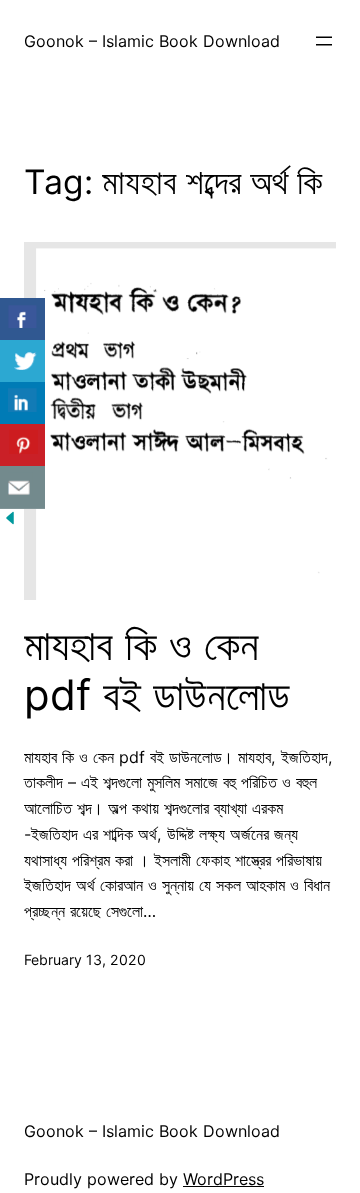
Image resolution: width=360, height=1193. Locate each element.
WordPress (223, 1179)
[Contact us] (22, 487)
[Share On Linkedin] (22, 403)
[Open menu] (324, 41)
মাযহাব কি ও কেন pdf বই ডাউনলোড (157, 670)
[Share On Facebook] (22, 319)
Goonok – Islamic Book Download (152, 41)
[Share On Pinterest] (22, 445)
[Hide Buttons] (10, 522)
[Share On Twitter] (22, 361)
